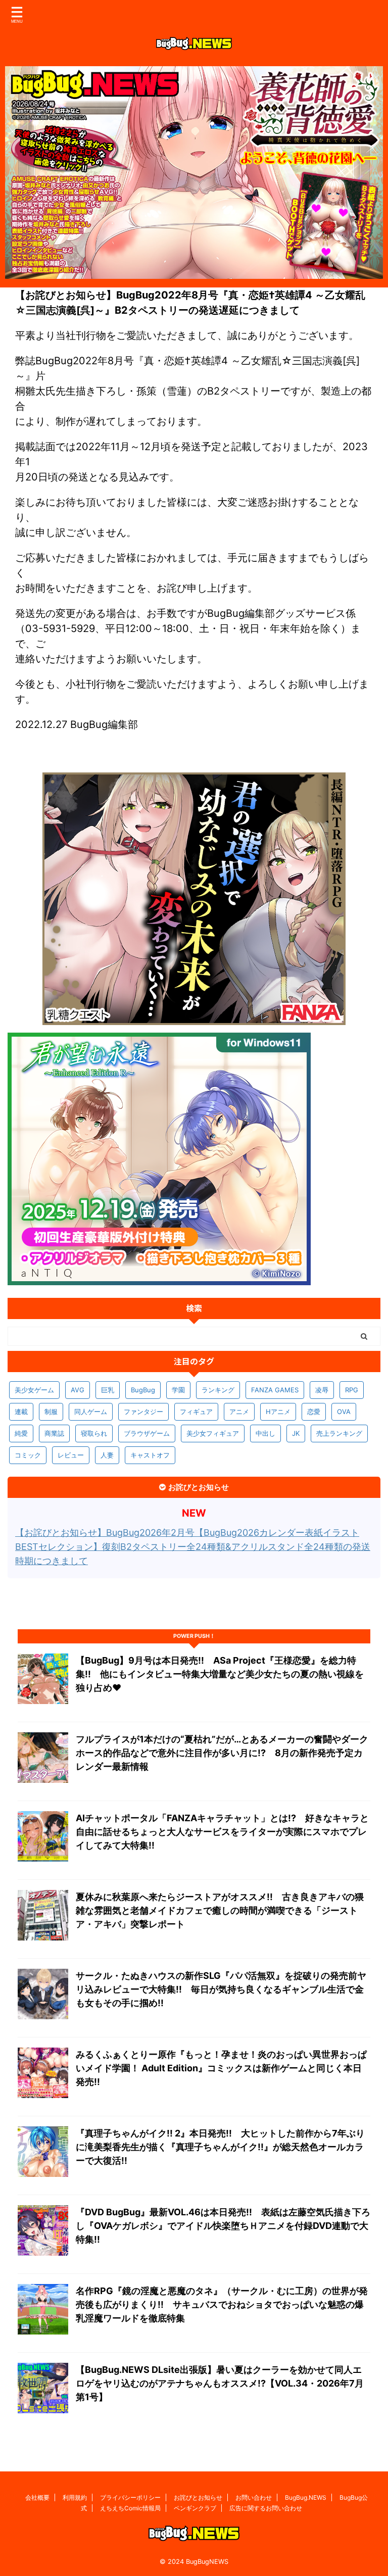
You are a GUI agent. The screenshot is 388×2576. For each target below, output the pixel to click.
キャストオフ (150, 1455)
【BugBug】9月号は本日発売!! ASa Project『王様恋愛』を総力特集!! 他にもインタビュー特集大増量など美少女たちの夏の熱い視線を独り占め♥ (220, 1674)
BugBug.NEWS (306, 2497)
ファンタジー (143, 1412)
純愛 (21, 1433)
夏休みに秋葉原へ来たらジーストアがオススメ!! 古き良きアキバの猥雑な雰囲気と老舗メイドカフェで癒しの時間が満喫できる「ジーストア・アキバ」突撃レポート (220, 1910)
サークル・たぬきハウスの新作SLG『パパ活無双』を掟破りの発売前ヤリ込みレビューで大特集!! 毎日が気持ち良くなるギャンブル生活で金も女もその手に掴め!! (221, 1989)
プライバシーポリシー (130, 2497)
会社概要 (37, 2497)
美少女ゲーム (34, 1390)
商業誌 (54, 1433)
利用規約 (75, 2497)
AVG (78, 1390)
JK (296, 1433)
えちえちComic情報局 (130, 2508)
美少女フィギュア (213, 1433)
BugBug (143, 1390)
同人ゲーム (91, 1412)
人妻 (107, 1455)
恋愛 (314, 1412)
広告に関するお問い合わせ (266, 2508)
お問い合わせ (254, 2497)
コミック (28, 1455)
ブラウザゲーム (147, 1433)
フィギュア (196, 1412)
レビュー (71, 1455)
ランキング (218, 1390)
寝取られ (94, 1433)
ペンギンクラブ (195, 2508)
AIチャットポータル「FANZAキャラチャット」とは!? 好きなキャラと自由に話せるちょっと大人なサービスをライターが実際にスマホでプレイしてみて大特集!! (222, 1832)
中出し (265, 1433)
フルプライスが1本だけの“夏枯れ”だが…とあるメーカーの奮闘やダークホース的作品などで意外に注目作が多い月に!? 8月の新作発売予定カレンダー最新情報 (222, 1753)
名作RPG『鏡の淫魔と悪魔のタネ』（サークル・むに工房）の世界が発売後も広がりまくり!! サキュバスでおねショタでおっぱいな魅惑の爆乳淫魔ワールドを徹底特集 (222, 2304)
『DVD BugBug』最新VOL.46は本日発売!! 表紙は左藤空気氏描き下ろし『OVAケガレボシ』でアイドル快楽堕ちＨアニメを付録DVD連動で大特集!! (223, 2226)
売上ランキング (339, 1433)
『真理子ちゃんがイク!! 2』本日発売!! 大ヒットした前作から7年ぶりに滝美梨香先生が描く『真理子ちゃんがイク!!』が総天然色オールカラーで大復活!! (220, 2147)
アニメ (239, 1412)
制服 (51, 1412)
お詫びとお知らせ (198, 2497)
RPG (352, 1390)
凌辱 (322, 1390)
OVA (344, 1412)
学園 (178, 1390)
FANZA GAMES (275, 1390)
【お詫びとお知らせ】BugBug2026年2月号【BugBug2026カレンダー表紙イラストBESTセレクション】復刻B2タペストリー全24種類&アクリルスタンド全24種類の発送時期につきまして (193, 1547)
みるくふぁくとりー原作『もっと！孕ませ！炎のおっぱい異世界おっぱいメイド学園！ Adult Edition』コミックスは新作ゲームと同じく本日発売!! (221, 2068)
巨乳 (108, 1390)
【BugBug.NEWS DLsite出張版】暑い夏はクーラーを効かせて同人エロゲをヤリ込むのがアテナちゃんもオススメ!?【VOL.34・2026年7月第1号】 (220, 2383)
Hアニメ (278, 1412)
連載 (21, 1412)
